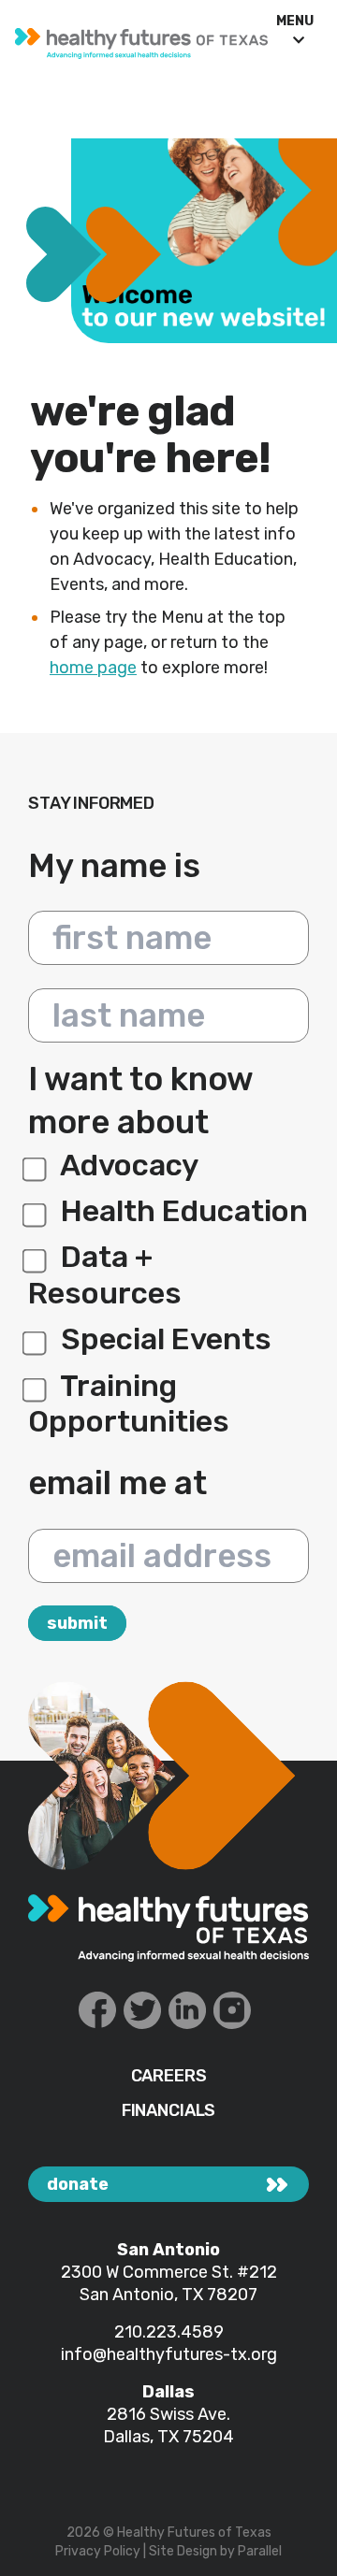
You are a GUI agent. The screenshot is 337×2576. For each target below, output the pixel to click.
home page (93, 668)
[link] (134, 39)
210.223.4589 (169, 2332)
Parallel (260, 2551)
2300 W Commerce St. (149, 2272)
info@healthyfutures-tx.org (169, 2354)
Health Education (181, 1211)
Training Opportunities (129, 1403)
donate (78, 2184)
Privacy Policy (98, 2551)
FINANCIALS (168, 2111)
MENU (295, 21)
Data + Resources (105, 1274)
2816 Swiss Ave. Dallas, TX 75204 (168, 2425)
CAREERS (169, 2076)
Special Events (163, 1339)
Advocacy (126, 1165)
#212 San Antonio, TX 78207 (178, 2283)
